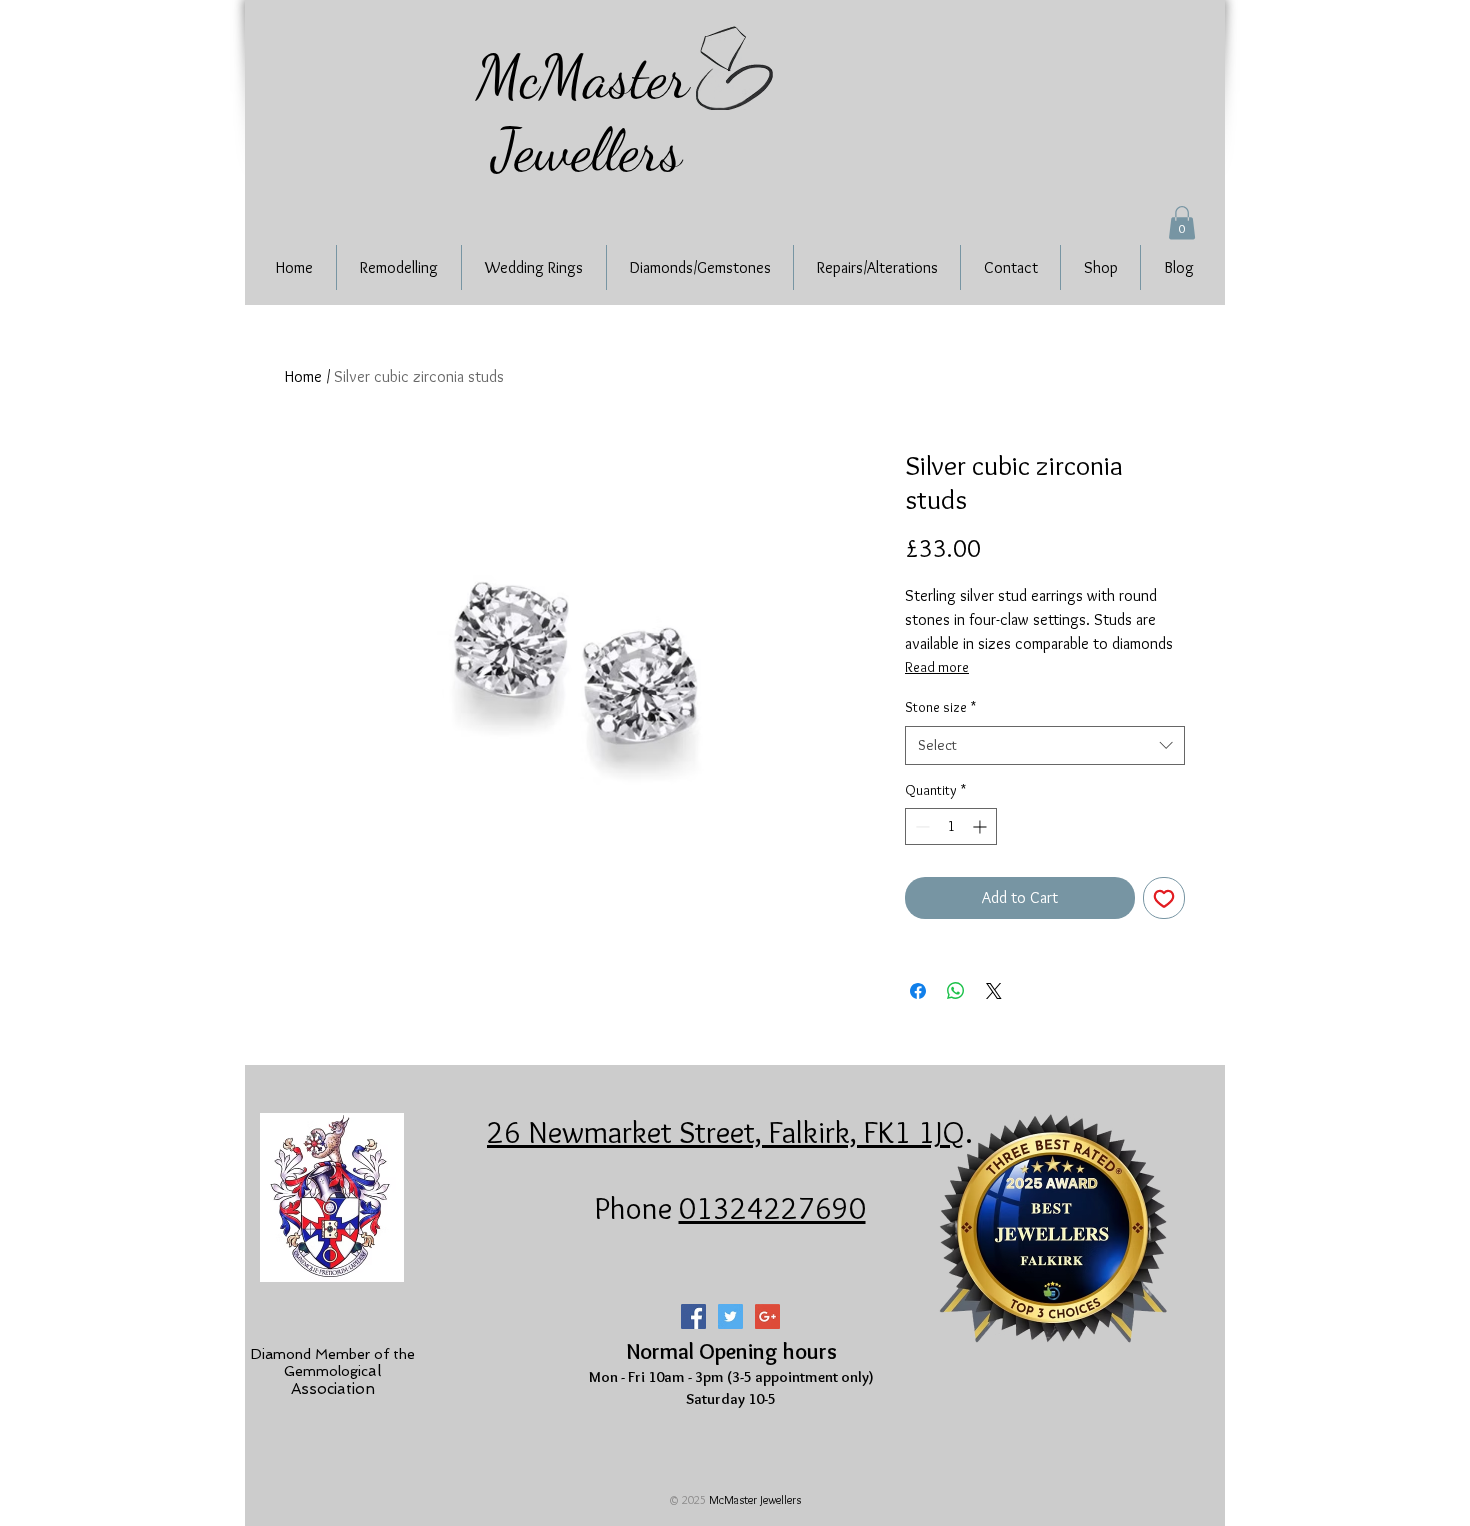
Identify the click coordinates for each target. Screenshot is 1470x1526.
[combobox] (1045, 745)
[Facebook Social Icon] (693, 1316)
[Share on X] (994, 991)
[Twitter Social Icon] (730, 1316)
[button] (1182, 222)
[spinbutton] (951, 826)
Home (303, 376)
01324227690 (772, 1208)
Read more (937, 667)
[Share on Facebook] (918, 991)
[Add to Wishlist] (1164, 898)
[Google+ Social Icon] (767, 1316)
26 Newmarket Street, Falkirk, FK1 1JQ (726, 1132)
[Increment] (981, 826)
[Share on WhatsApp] (956, 991)
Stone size (940, 707)
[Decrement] (920, 826)
